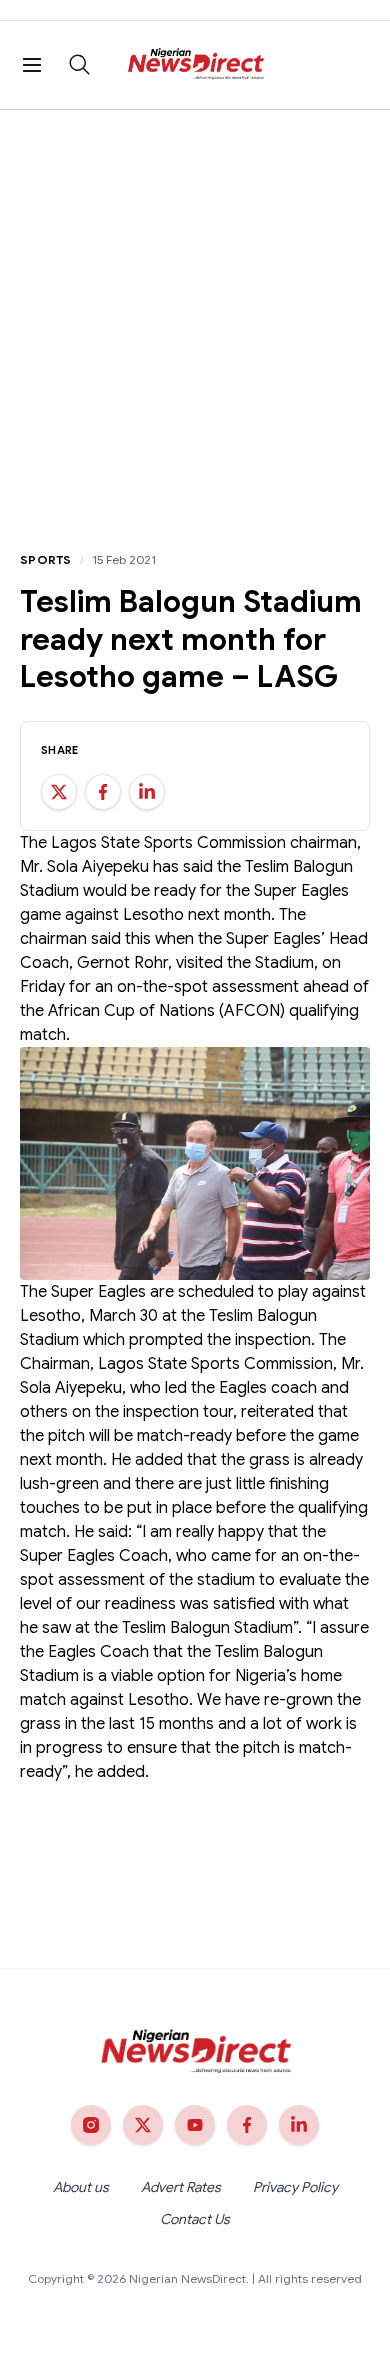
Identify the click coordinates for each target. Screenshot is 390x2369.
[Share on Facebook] (103, 792)
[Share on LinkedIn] (147, 792)
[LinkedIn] (299, 2125)
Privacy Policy (295, 2187)
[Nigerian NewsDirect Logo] (195, 65)
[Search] (80, 65)
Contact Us (195, 2219)
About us (81, 2187)
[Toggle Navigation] (32, 65)
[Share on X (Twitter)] (59, 792)
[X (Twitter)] (143, 2125)
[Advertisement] (195, 315)
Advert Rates (181, 2187)
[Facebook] (247, 2125)
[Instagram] (91, 2125)
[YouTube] (195, 2125)
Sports (46, 559)
